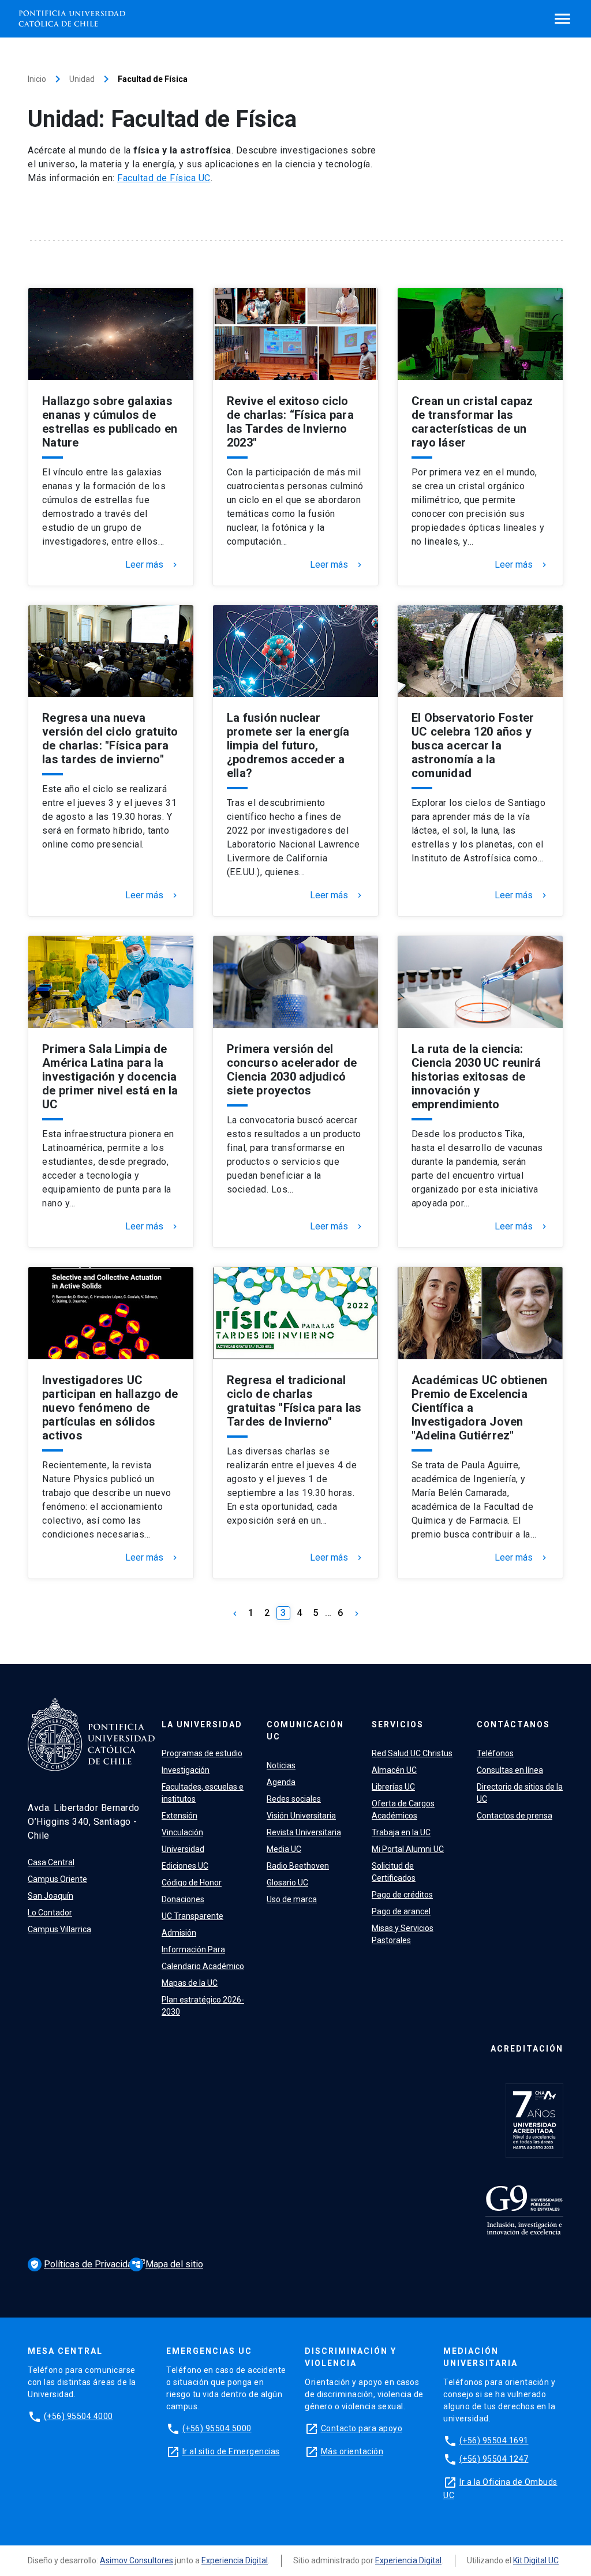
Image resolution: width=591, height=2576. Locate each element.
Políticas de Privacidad (85, 2264)
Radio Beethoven (298, 1866)
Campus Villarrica (59, 1929)
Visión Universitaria (301, 1816)
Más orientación (352, 2451)
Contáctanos (513, 1724)
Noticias (281, 1765)
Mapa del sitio (167, 2264)
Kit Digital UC (536, 2560)
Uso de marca (292, 1899)
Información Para (193, 1949)
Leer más (152, 565)
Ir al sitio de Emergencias (231, 2451)
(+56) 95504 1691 (494, 2440)
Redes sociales (294, 1799)
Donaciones (183, 1899)
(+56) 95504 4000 (78, 2416)
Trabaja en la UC (401, 1832)
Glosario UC (287, 1883)
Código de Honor (192, 1883)
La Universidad (202, 1724)
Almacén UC (394, 1770)
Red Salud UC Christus (412, 1753)
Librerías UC (393, 1787)
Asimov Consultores (136, 2560)
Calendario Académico (203, 1966)
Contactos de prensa (515, 1816)
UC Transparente (192, 1916)
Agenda (281, 1782)
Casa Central (51, 1862)
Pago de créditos (402, 1895)
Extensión (179, 1816)
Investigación (186, 1770)
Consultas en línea (510, 1770)
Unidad (82, 79)
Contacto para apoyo (362, 2428)
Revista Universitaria (304, 1832)
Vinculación (182, 1832)
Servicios (398, 1724)
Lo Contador (50, 1913)
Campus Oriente (57, 1879)
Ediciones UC (185, 1866)
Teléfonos (495, 1753)
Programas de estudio (202, 1753)
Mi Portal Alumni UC (408, 1849)
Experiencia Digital (235, 2560)
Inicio (37, 79)
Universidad (183, 1849)
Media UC (284, 1849)
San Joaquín (51, 1896)
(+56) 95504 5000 (217, 2428)
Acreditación (527, 2049)
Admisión (179, 1933)
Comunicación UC (305, 1731)
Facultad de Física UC (164, 178)
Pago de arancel (401, 1911)
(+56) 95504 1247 (494, 2459)
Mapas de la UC (190, 1983)
